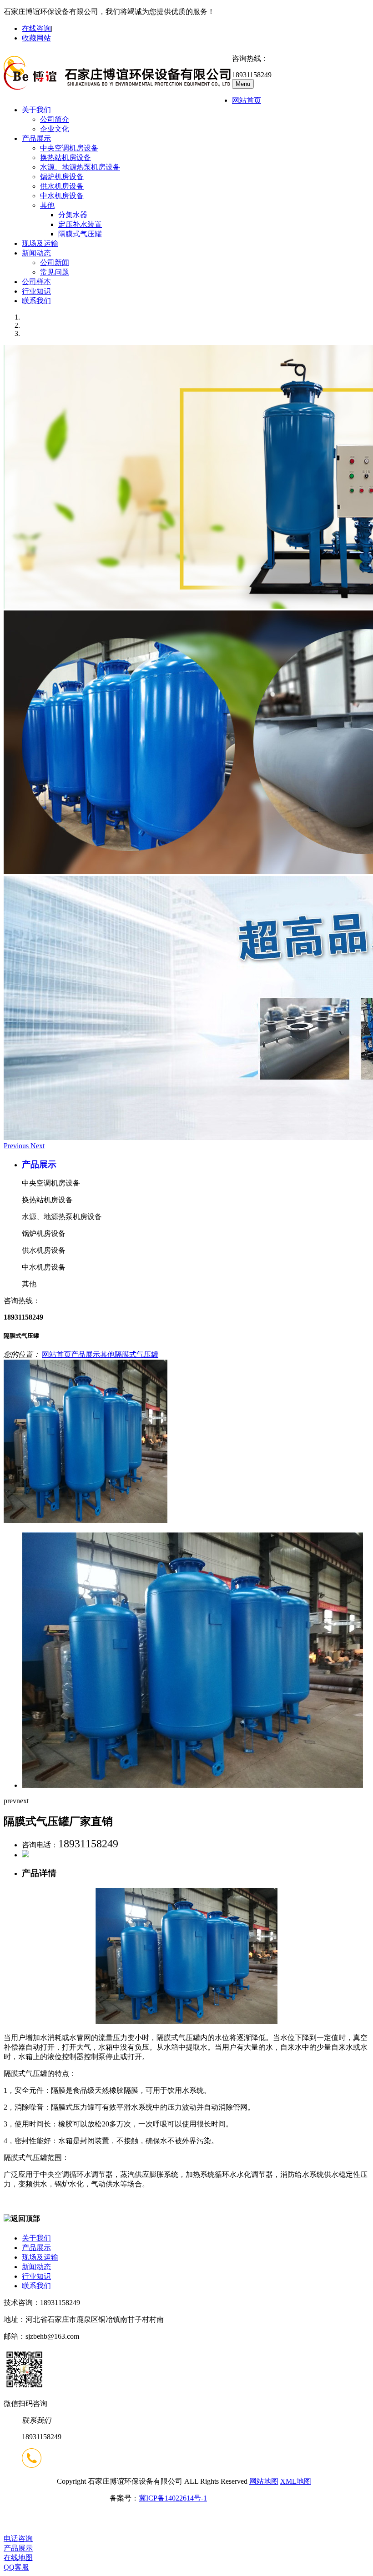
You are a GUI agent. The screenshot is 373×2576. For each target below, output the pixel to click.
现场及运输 (40, 243)
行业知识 (36, 291)
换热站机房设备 (66, 158)
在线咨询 (36, 28)
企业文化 (55, 129)
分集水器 (73, 215)
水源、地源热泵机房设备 (80, 167)
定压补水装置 (80, 224)
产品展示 (36, 138)
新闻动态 (36, 253)
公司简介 (55, 119)
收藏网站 (36, 38)
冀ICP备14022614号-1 (173, 2498)
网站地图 (264, 2481)
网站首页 (247, 100)
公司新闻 (55, 263)
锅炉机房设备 (62, 177)
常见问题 (55, 272)
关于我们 (36, 110)
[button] (17, 1146)
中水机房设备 (62, 196)
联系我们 (36, 301)
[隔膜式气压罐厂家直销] (86, 1521)
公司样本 (36, 282)
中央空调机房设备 (69, 148)
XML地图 (296, 2481)
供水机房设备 (62, 186)
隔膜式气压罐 (80, 234)
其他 (47, 205)
